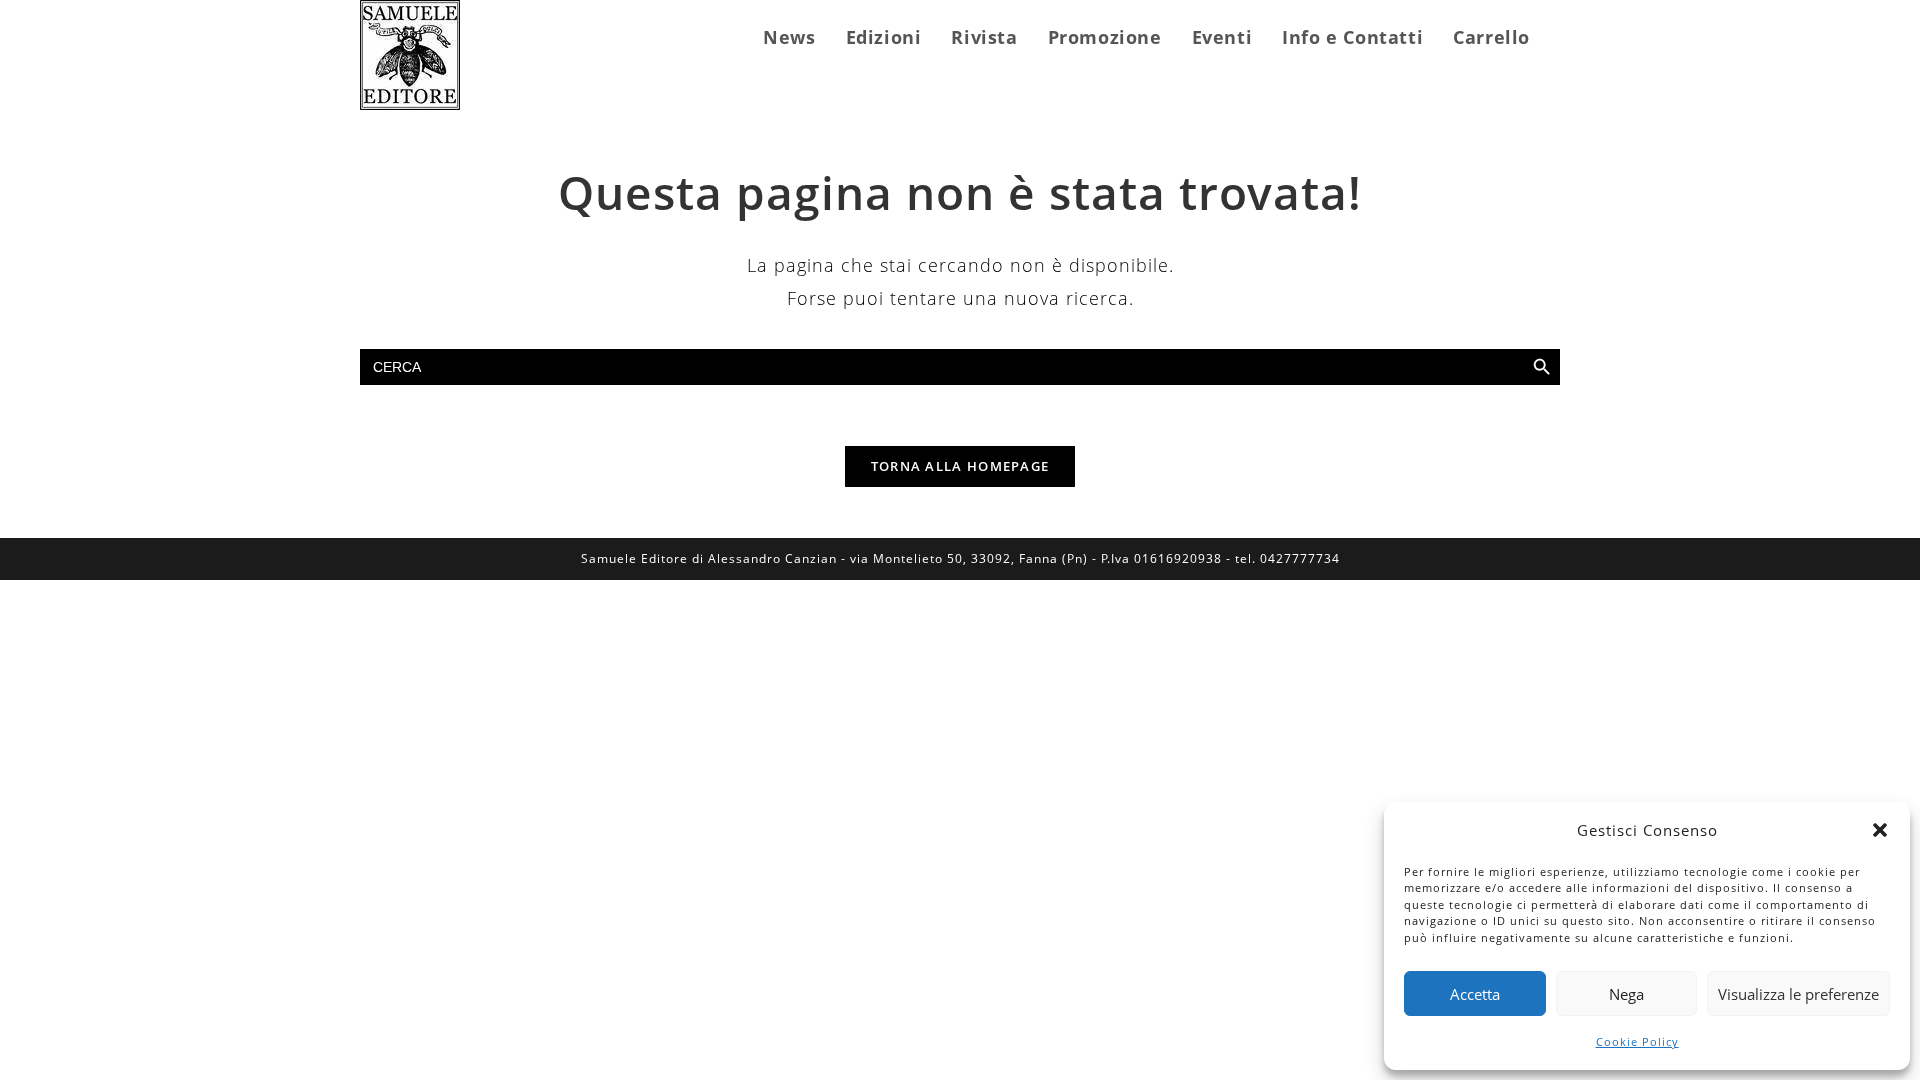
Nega (1626, 994)
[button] (1880, 830)
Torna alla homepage (960, 466)
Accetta (1475, 994)
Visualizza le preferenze (1798, 994)
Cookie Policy (1637, 1041)
